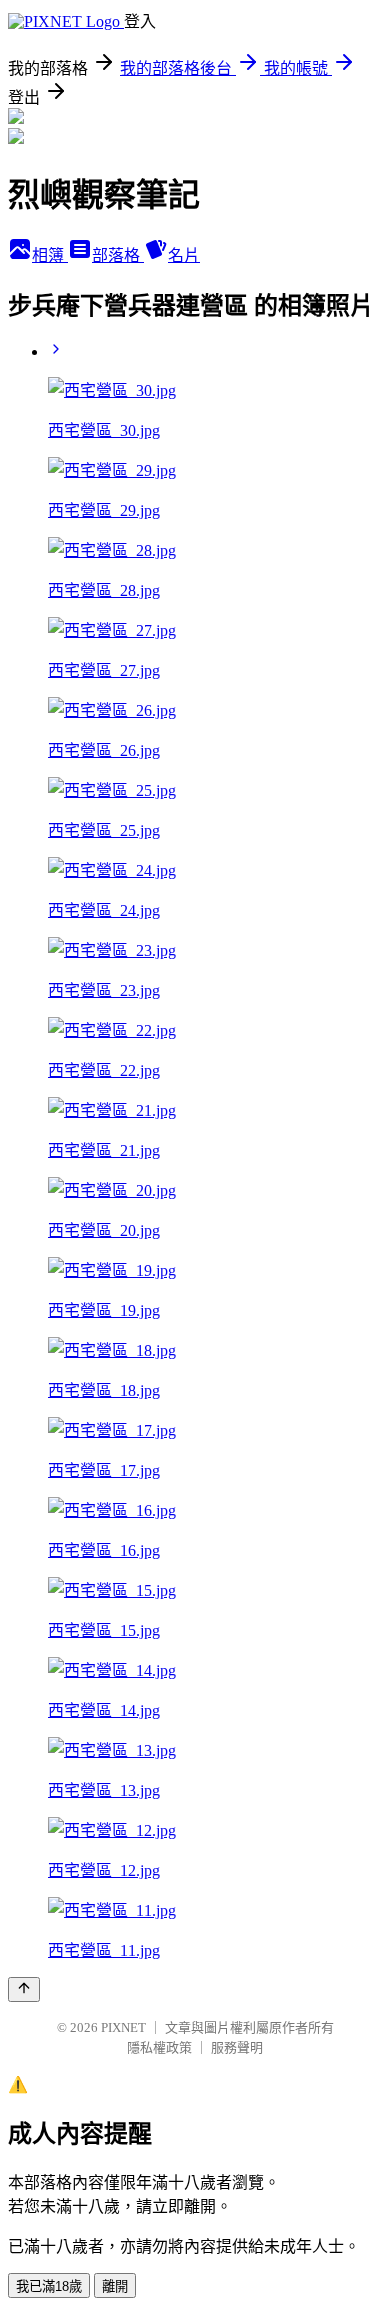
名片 (184, 255)
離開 (115, 2286)
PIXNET (123, 2027)
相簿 (50, 255)
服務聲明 (237, 2047)
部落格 (118, 255)
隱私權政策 (159, 2047)
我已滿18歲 (49, 2286)
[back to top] (24, 1989)
